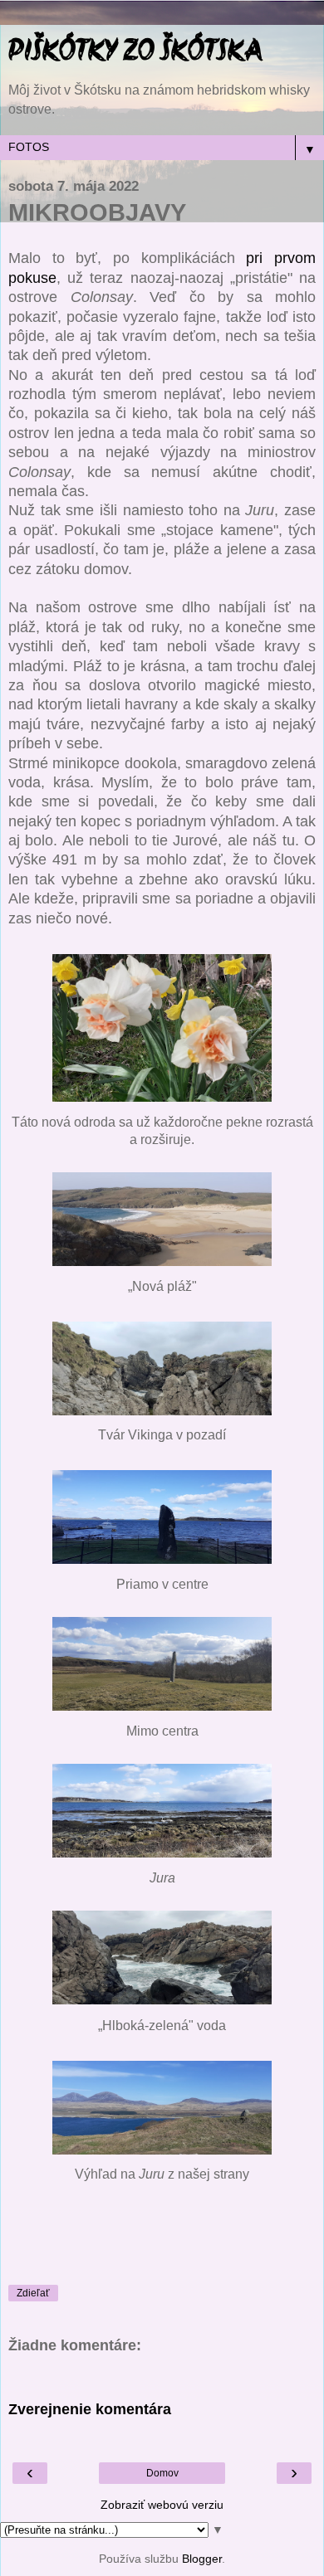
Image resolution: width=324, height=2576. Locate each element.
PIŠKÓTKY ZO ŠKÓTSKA (135, 53)
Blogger (202, 2559)
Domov (162, 2473)
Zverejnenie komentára (90, 2409)
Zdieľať (33, 2293)
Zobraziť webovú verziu (162, 2505)
